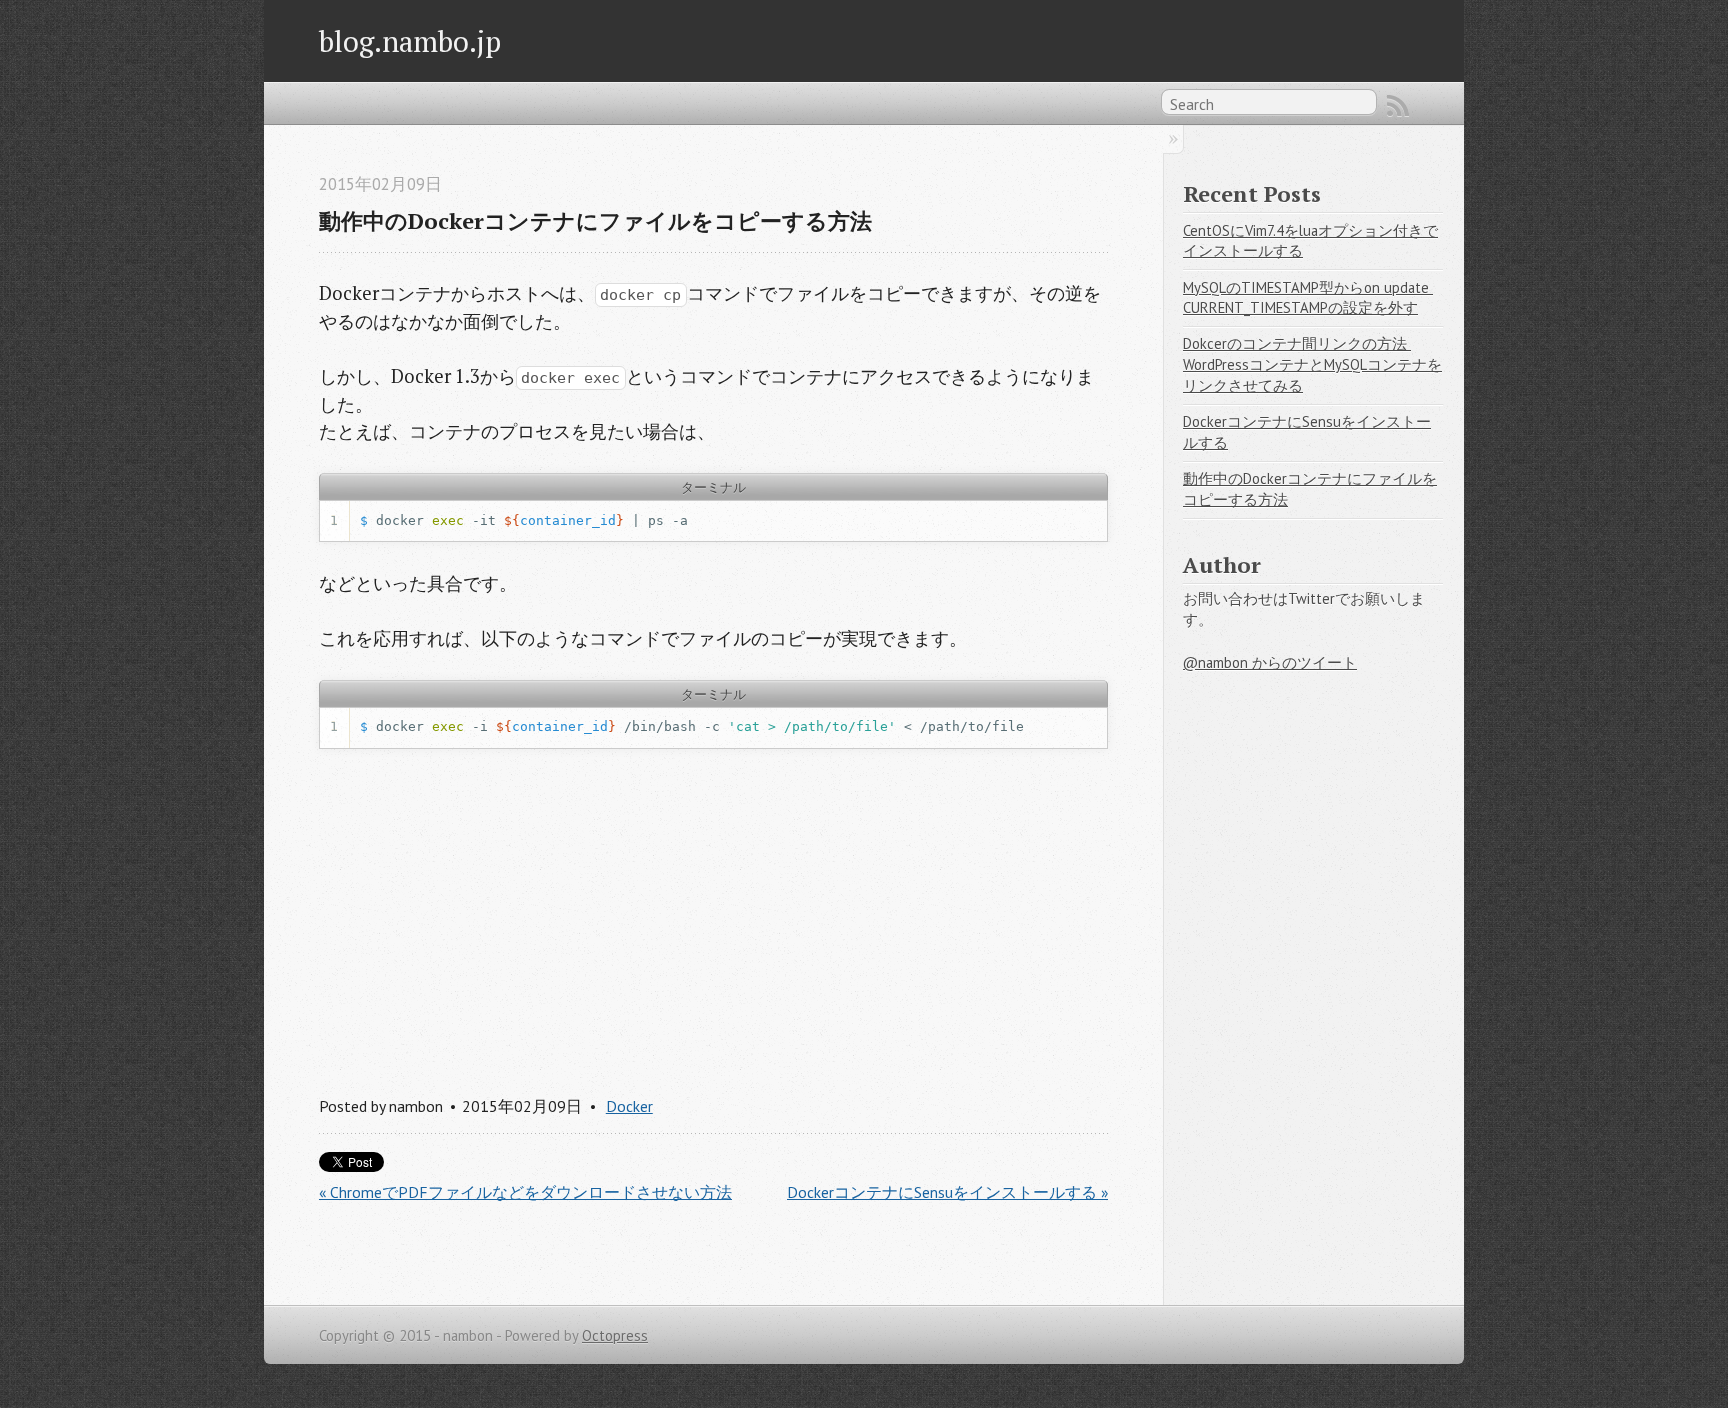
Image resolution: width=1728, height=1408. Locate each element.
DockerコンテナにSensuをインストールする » (947, 1192)
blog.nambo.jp (410, 41)
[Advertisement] (713, 916)
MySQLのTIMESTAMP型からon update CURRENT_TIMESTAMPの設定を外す (1308, 298)
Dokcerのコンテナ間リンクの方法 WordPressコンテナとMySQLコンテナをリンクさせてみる (1312, 364)
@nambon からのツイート (1270, 662)
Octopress (615, 1335)
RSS (1398, 106)
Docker (629, 1106)
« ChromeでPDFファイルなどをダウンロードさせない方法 (525, 1192)
